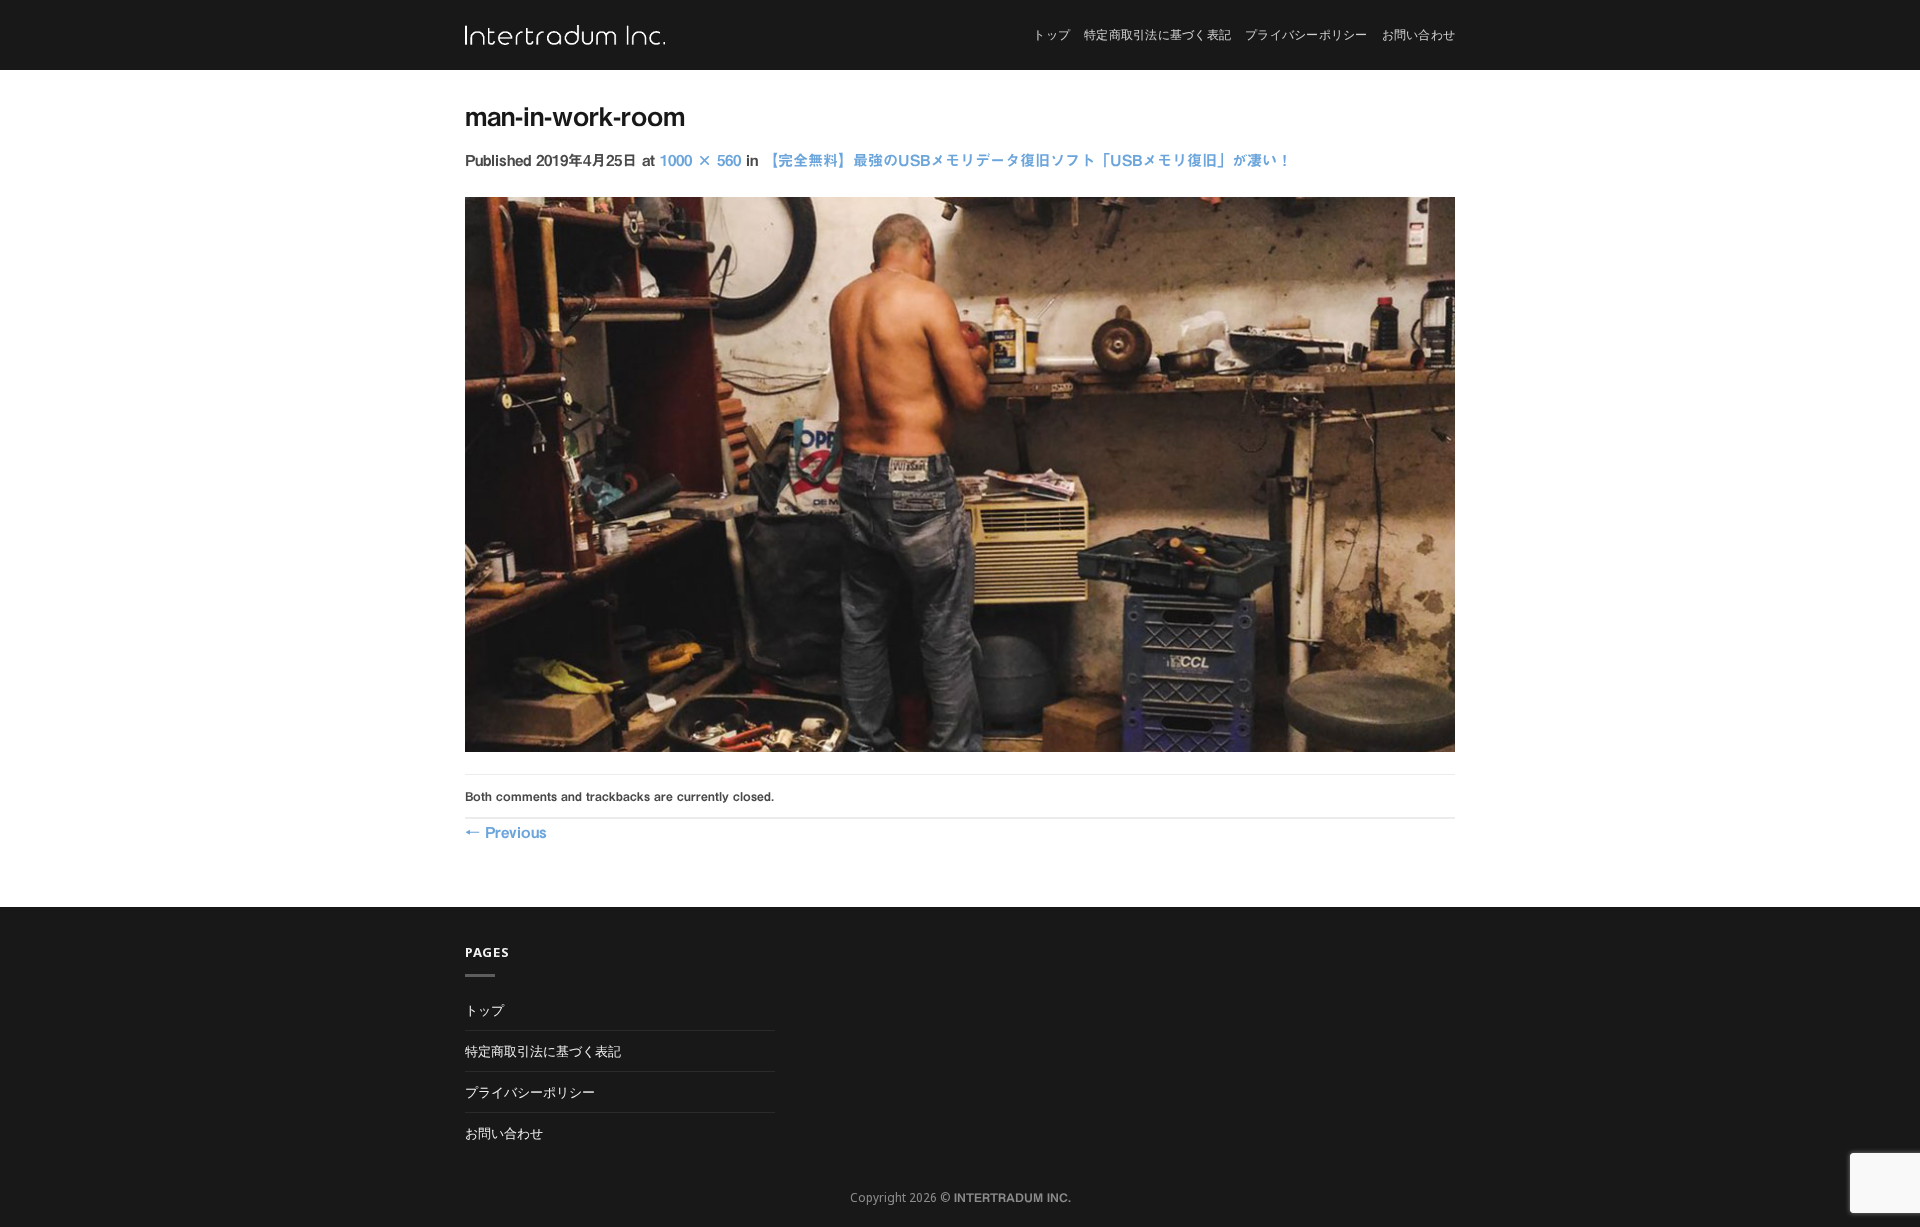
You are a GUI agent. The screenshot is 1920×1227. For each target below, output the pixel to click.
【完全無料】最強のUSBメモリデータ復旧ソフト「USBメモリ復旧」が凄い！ (1027, 160)
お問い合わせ (1418, 35)
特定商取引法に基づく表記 (1157, 35)
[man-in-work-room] (960, 473)
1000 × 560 (700, 160)
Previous (506, 832)
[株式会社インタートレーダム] (565, 35)
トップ (1051, 35)
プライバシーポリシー (1306, 35)
